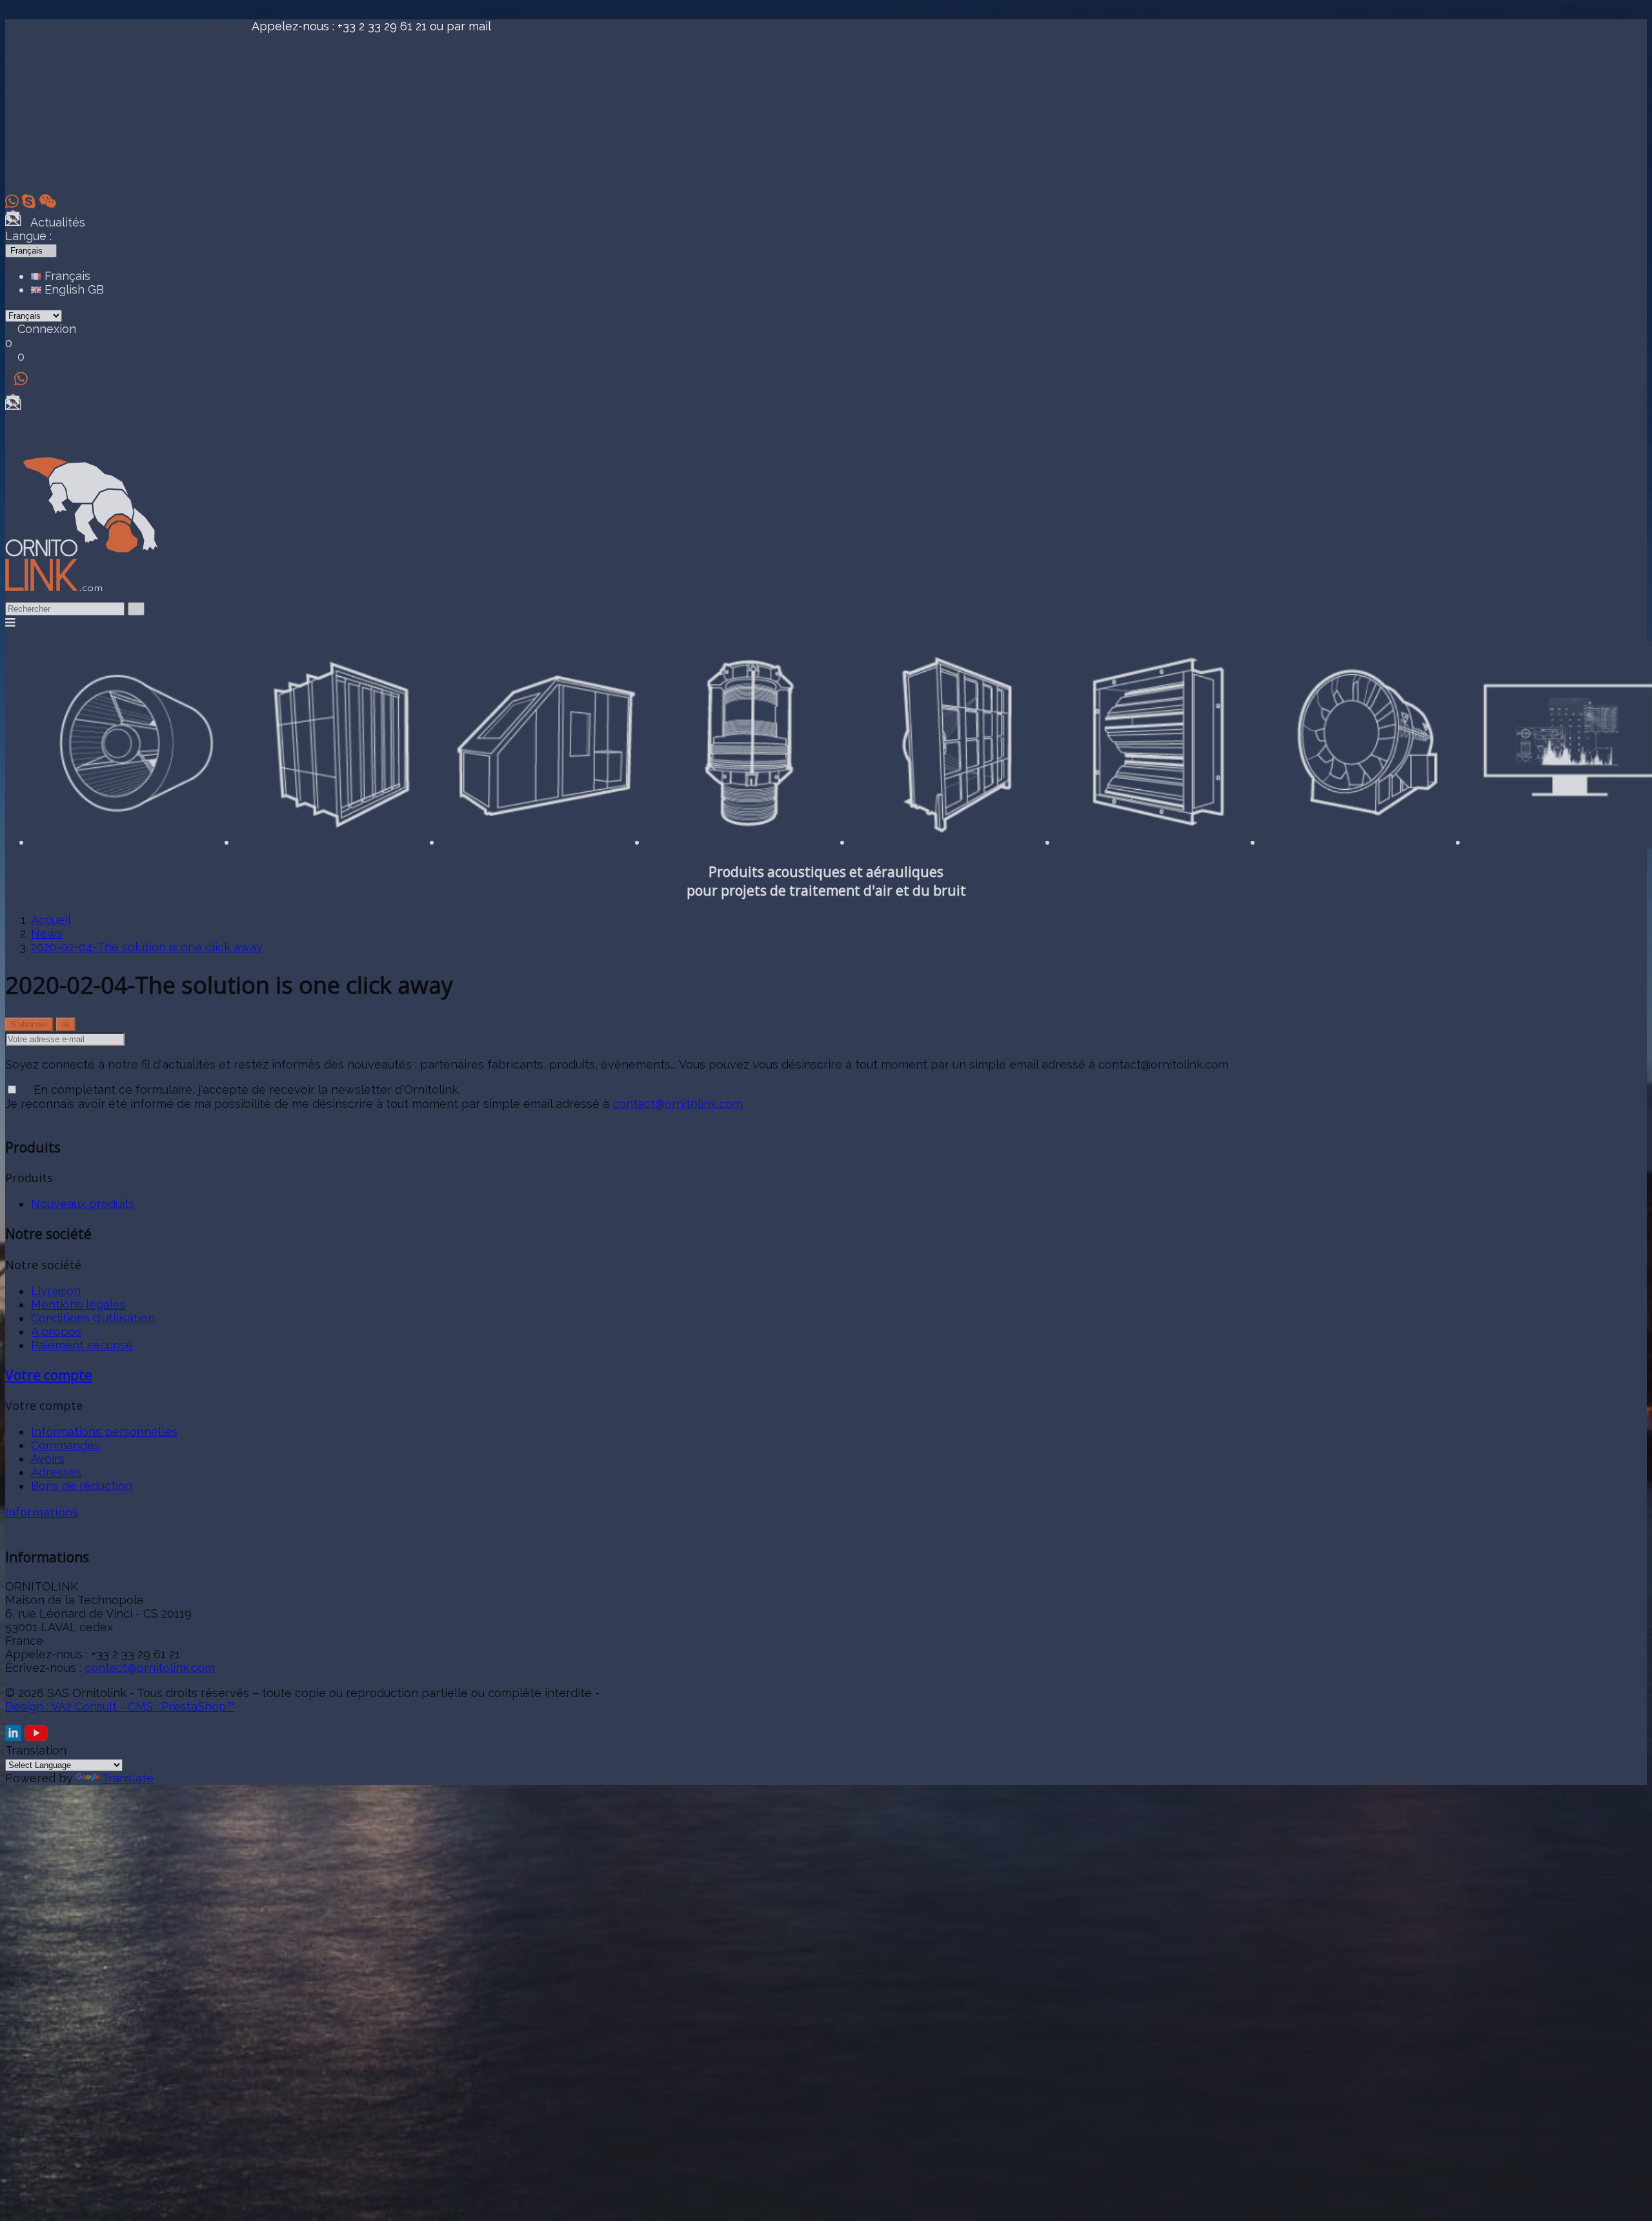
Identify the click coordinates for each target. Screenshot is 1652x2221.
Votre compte (49, 1375)
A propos (56, 1332)
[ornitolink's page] (15, 1737)
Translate (128, 1778)
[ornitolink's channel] (36, 1737)
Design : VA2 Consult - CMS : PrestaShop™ (120, 1706)
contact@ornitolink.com (678, 1104)
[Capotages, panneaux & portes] (544, 842)
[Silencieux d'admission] (339, 842)
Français (66, 276)
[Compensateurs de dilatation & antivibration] (749, 842)
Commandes (65, 1445)
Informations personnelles (104, 1432)
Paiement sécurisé (82, 1345)
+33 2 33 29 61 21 (382, 26)
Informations (42, 1512)
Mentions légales (78, 1304)
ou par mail (460, 26)
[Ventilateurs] (1365, 842)
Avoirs (48, 1459)
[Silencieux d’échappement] (134, 842)
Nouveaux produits (83, 1204)
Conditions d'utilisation (93, 1318)
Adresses (56, 1472)
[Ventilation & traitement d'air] (1160, 842)
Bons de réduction (82, 1486)
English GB (73, 289)
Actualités (53, 222)
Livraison (56, 1291)
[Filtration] (954, 842)
